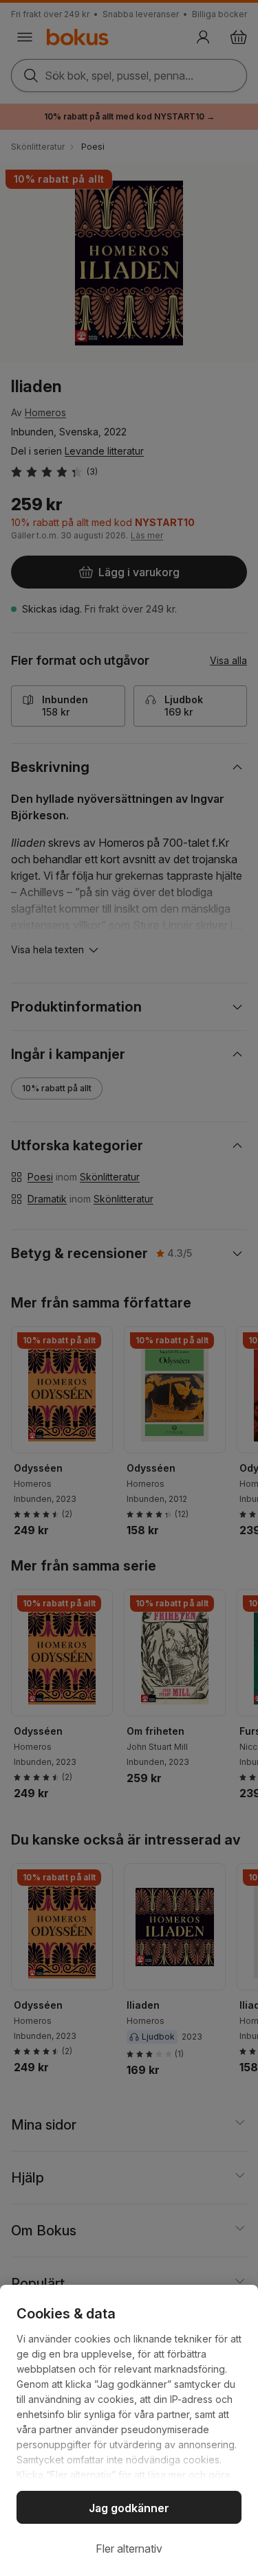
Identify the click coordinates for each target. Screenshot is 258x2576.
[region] (129, 2430)
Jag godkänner (129, 2508)
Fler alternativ (129, 2549)
